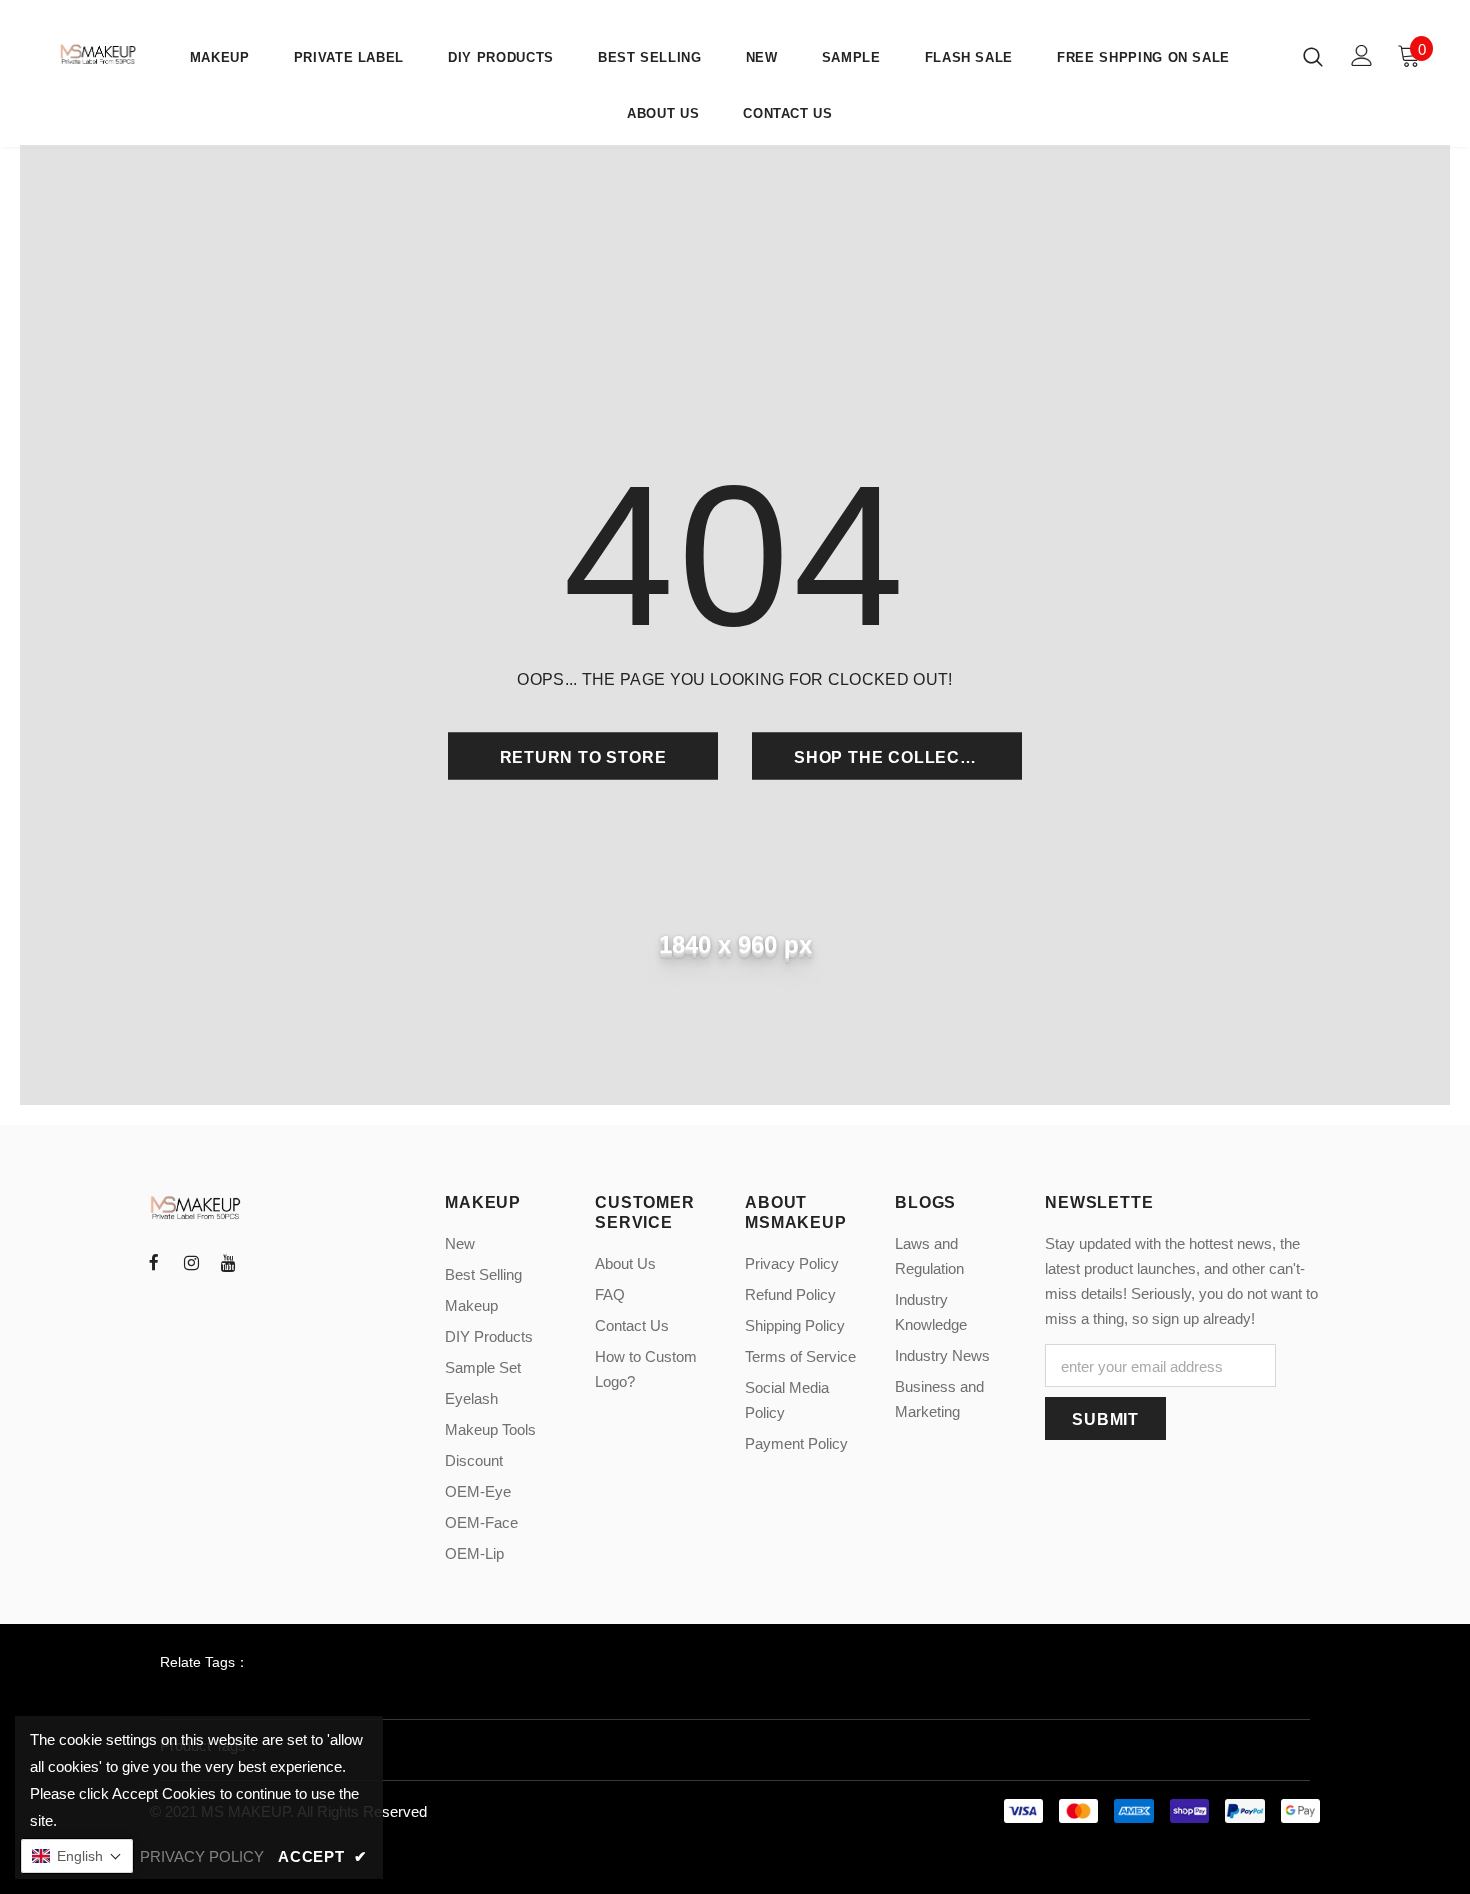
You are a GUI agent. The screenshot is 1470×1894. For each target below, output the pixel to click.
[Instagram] (191, 1262)
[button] (77, 1856)
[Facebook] (154, 1262)
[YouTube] (228, 1262)
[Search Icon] (1313, 56)
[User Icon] (1362, 55)
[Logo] (99, 54)
